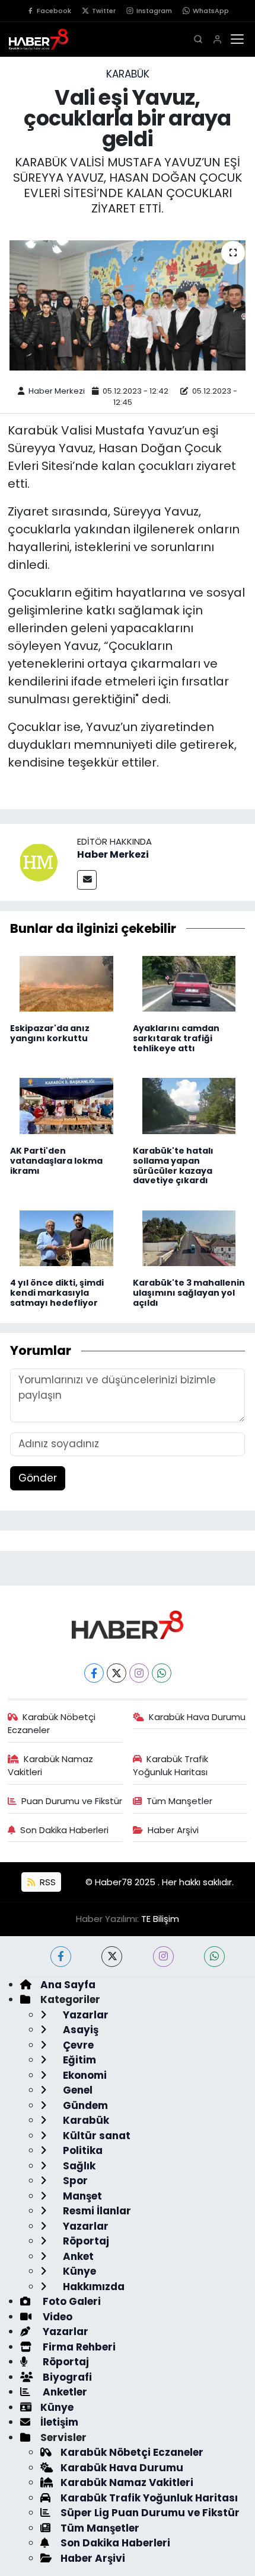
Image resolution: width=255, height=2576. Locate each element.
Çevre (77, 2045)
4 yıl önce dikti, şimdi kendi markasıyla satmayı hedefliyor (57, 1293)
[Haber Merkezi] (39, 862)
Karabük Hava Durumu (197, 1717)
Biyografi (66, 2377)
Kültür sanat (95, 2136)
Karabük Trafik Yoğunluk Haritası (171, 1765)
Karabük (128, 74)
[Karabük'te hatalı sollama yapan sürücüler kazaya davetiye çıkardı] (189, 1105)
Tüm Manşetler (179, 1801)
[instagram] (163, 1957)
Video (56, 2317)
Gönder (38, 1478)
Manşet (81, 2196)
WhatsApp (211, 11)
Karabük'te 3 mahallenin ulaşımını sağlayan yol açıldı (189, 1293)
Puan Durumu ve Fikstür (72, 1801)
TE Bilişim (160, 1919)
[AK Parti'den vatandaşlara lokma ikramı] (66, 1105)
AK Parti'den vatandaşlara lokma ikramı (56, 1161)
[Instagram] (139, 1673)
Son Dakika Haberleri (64, 1830)
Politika (82, 2150)
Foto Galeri (71, 2301)
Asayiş (79, 2030)
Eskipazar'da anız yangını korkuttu (50, 1033)
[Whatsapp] (162, 1673)
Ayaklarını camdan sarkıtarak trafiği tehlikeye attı (176, 1038)
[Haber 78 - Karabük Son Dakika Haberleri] (128, 1624)
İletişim (59, 2422)
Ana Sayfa (68, 1985)
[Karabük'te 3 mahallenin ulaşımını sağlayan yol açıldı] (189, 1238)
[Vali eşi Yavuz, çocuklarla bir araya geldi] (128, 305)
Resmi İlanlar (96, 2211)
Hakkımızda (93, 2287)
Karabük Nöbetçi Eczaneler (52, 1723)
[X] (117, 1673)
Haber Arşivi (173, 1830)
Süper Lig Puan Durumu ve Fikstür (150, 2513)
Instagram (154, 11)
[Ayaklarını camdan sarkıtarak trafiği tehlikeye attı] (189, 983)
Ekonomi (84, 2075)
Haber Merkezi (57, 391)
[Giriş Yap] (217, 39)
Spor (74, 2181)
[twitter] (112, 1957)
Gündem (84, 2105)
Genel (76, 2090)
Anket (77, 2256)
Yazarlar (85, 2015)
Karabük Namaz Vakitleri (51, 1765)
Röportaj (85, 2241)
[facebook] (61, 1957)
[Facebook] (94, 1673)
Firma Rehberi (78, 2347)
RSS (47, 1882)
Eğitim (78, 2060)
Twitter (104, 11)
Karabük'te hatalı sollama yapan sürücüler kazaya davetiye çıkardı (173, 1165)
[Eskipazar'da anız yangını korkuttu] (66, 983)
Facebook (54, 11)
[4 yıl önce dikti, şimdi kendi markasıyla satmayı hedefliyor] (66, 1238)
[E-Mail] (87, 880)
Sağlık (78, 2166)
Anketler (64, 2392)
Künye (78, 2271)
